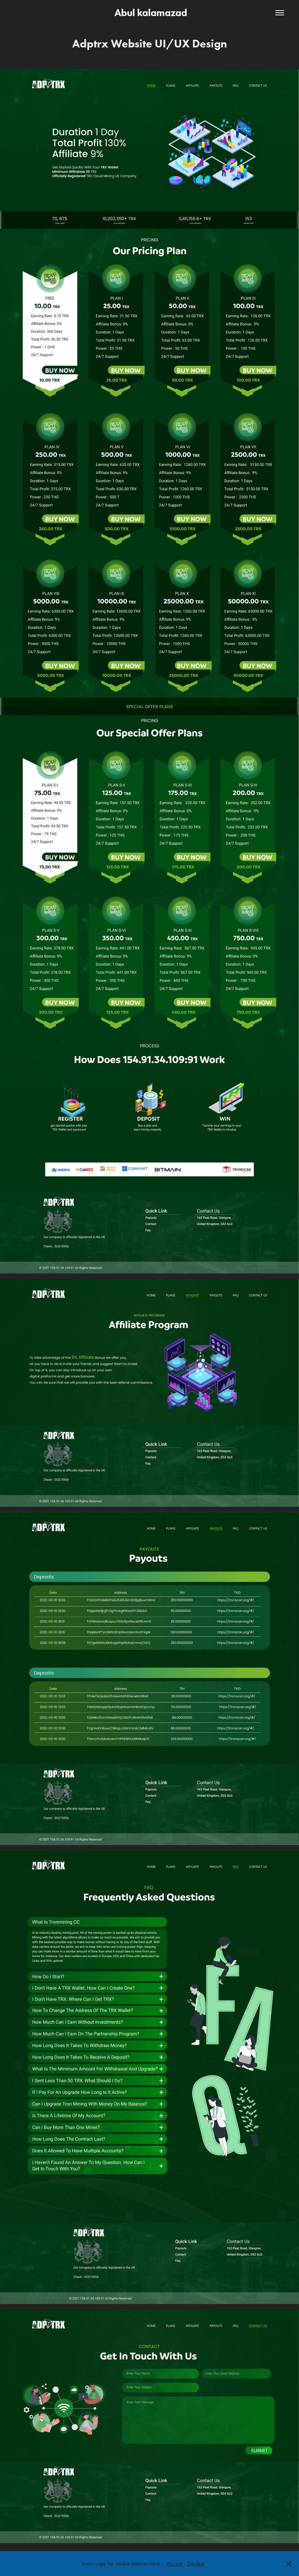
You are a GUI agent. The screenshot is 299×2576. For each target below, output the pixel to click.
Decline (196, 2563)
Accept (174, 2563)
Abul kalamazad (150, 13)
